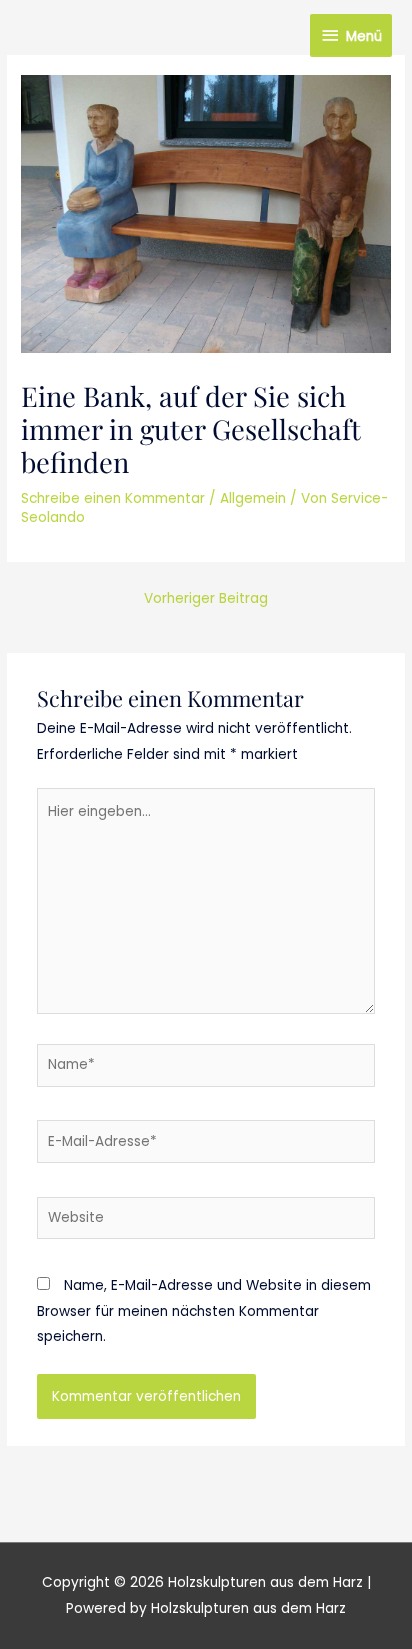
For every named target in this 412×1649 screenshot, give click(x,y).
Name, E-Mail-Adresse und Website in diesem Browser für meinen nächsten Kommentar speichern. (204, 1311)
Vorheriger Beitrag (206, 598)
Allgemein (253, 498)
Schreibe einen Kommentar (113, 498)
